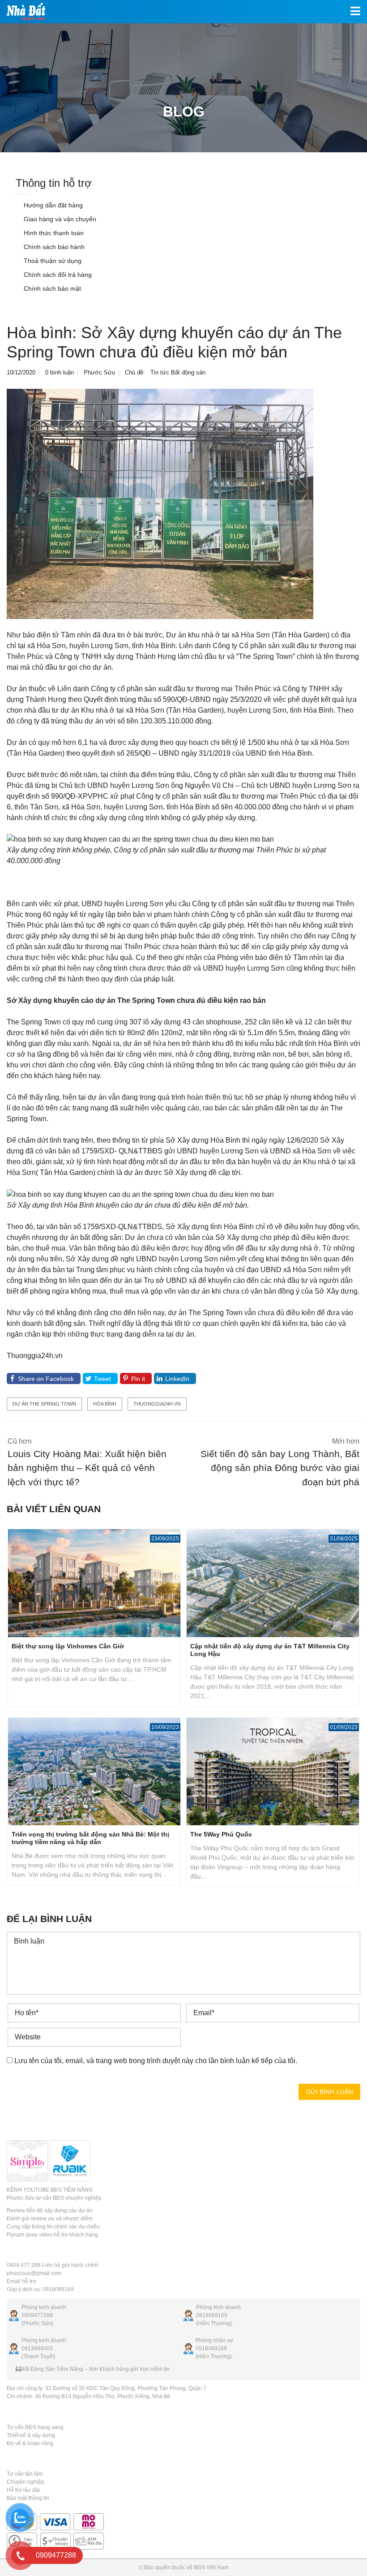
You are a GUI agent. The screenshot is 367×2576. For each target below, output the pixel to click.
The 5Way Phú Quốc (221, 1834)
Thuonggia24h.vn (157, 1404)
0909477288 (37, 2315)
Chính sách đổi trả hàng (57, 275)
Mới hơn (280, 1462)
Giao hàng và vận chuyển (59, 219)
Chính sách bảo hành (53, 247)
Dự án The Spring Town (44, 1404)
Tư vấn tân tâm (25, 2474)
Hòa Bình (105, 1404)
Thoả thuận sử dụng (52, 261)
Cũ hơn (87, 1462)
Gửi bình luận (329, 2092)
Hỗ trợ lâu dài (23, 2490)
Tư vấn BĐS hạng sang (35, 2427)
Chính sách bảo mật (51, 288)
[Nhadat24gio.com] (23, 12)
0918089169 (212, 2315)
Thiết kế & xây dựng (31, 2435)
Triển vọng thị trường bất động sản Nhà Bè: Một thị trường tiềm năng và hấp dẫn (90, 1838)
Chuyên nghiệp (26, 2482)
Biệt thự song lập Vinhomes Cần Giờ (68, 1646)
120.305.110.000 (167, 721)
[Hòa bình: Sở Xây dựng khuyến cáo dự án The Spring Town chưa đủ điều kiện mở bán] (160, 504)
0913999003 (37, 2348)
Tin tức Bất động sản (178, 372)
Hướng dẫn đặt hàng (52, 205)
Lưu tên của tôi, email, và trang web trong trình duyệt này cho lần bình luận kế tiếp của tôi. (156, 2061)
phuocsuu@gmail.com (34, 2273)
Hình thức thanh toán (53, 233)
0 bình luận (60, 372)
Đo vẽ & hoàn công (30, 2443)
